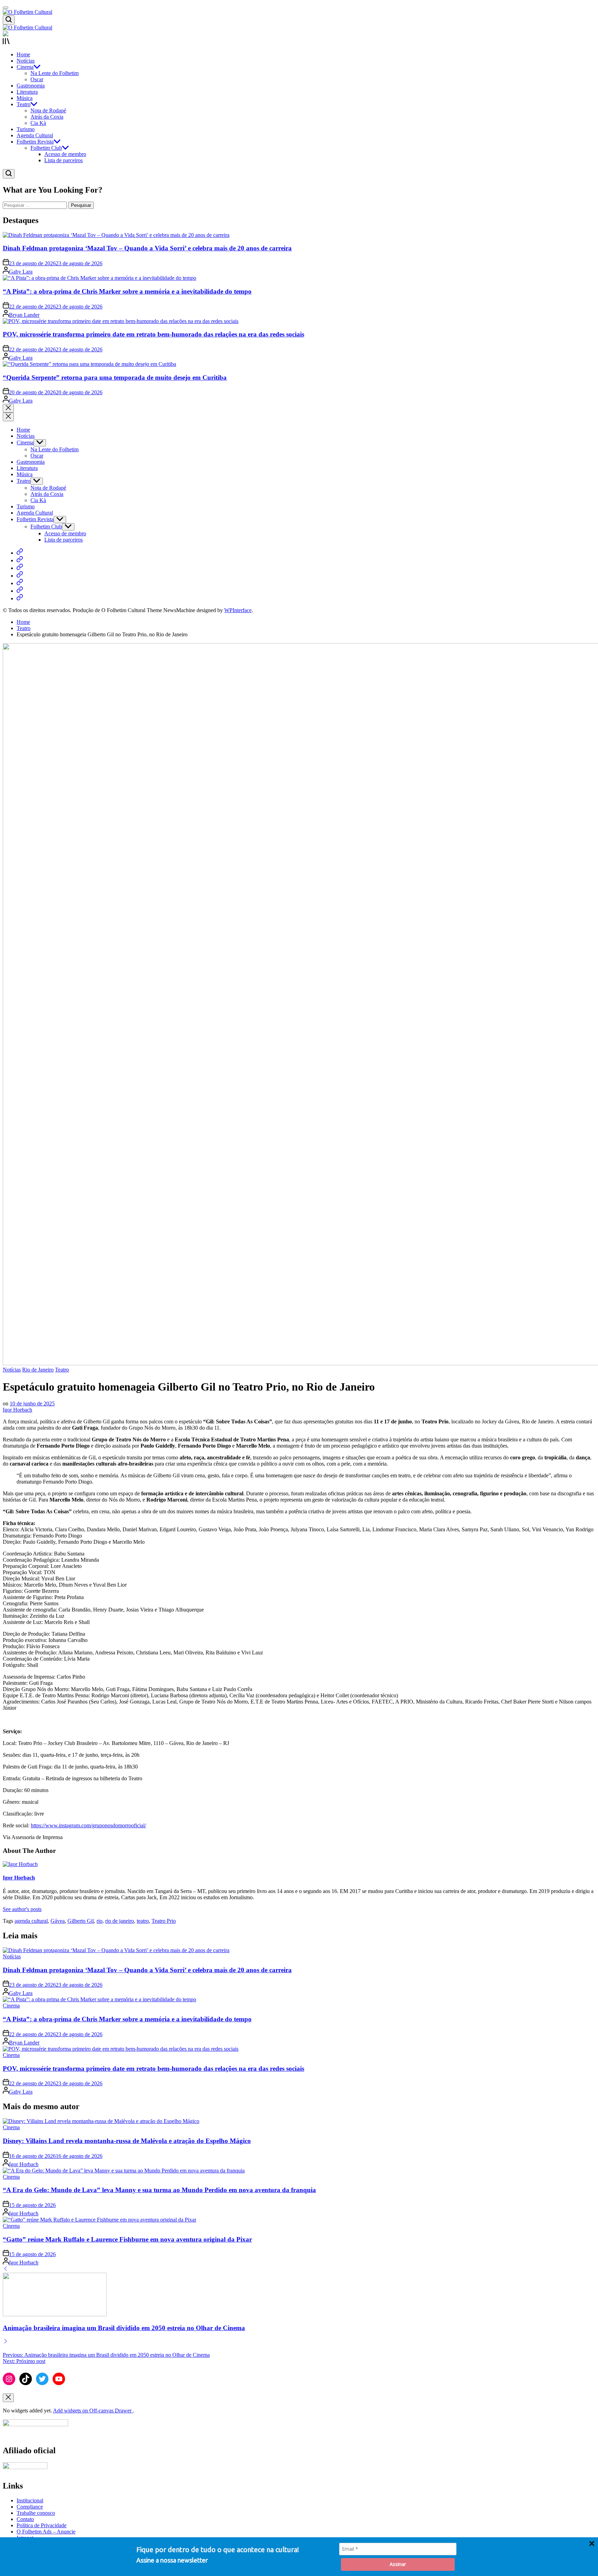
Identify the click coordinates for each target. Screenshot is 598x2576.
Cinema (25, 67)
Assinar (398, 2564)
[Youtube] (59, 2379)
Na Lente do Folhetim (55, 73)
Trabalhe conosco (36, 2513)
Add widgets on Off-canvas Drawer (93, 2411)
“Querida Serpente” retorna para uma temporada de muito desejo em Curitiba (115, 377)
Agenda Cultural (35, 135)
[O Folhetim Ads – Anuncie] (20, 591)
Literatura (27, 92)
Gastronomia (31, 86)
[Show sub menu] (40, 443)
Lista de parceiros (64, 160)
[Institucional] (20, 553)
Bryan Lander (24, 315)
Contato (25, 2519)
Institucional (30, 2500)
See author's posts (22, 1909)
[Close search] (8, 408)
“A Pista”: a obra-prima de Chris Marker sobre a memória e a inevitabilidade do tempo (127, 291)
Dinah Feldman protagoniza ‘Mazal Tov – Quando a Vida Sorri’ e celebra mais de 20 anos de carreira (147, 248)
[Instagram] (9, 2379)
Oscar (37, 79)
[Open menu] (299, 42)
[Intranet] (20, 598)
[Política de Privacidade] (20, 583)
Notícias (26, 61)
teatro (143, 1921)
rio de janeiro (120, 1921)
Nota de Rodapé (48, 110)
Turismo (26, 129)
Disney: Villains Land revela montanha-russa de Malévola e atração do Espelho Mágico (127, 2141)
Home (23, 54)
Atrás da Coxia (47, 117)
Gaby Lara (21, 272)
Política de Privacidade (42, 2525)
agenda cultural (31, 1921)
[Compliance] (20, 560)
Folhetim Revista (35, 142)
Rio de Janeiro (38, 1370)
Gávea (58, 1921)
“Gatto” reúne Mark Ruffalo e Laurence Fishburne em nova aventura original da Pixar (127, 2239)
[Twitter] (42, 2379)
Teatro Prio (164, 1921)
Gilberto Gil (81, 1921)
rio (99, 1921)
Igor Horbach (17, 1410)
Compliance (30, 2507)
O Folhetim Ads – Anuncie (46, 2532)
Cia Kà (38, 123)
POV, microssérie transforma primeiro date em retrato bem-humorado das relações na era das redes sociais (153, 334)
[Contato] (20, 576)
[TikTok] (26, 2379)
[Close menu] (8, 2398)
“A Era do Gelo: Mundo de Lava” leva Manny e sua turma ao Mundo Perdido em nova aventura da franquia (159, 2190)
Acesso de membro (65, 154)
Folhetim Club (46, 148)
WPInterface (238, 610)
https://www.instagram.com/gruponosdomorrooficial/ (88, 1825)
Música (25, 98)
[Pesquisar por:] (35, 205)
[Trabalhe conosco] (20, 568)
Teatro (24, 104)
